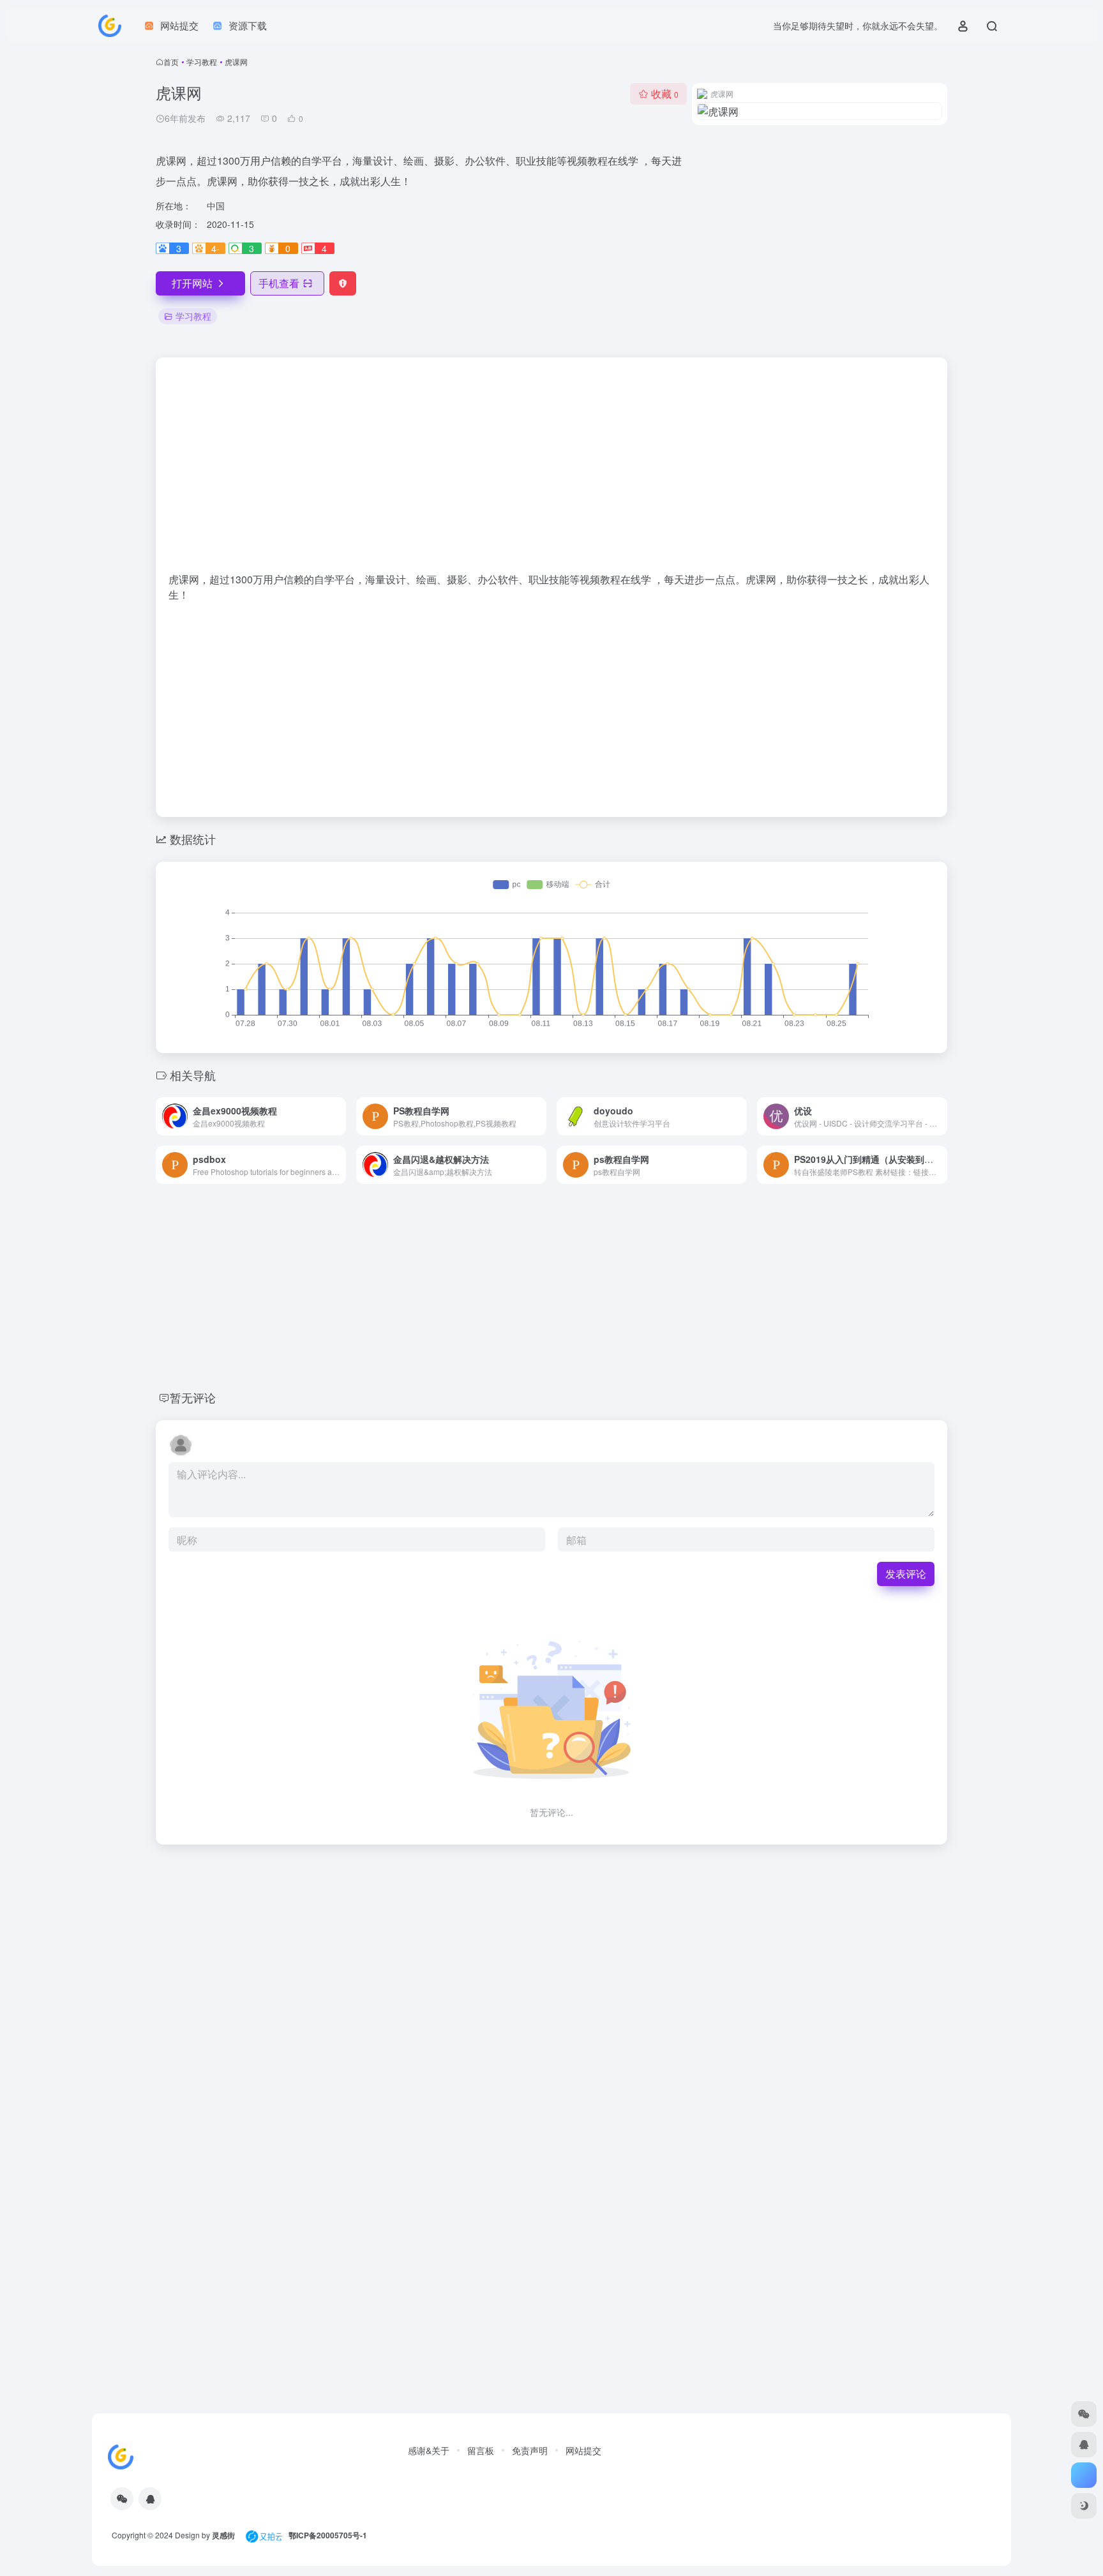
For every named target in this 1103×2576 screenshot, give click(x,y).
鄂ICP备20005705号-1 (328, 2535)
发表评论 (906, 1574)
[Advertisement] (551, 471)
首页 (171, 62)
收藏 (665, 94)
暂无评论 (193, 1397)
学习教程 (202, 62)
